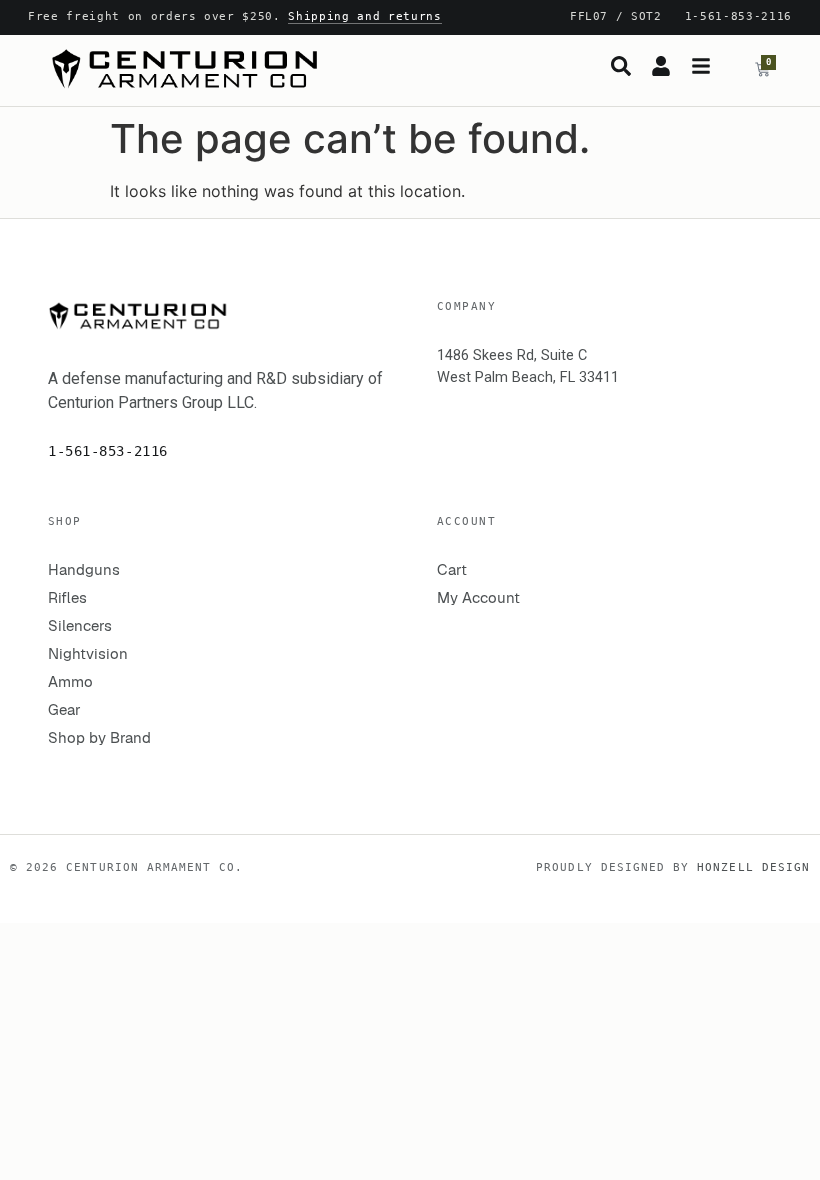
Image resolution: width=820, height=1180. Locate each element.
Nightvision (88, 653)
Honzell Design (753, 867)
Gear (64, 709)
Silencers (80, 625)
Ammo (70, 681)
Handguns (84, 569)
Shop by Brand (99, 737)
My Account (478, 597)
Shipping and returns (364, 16)
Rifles (67, 597)
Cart (452, 569)
